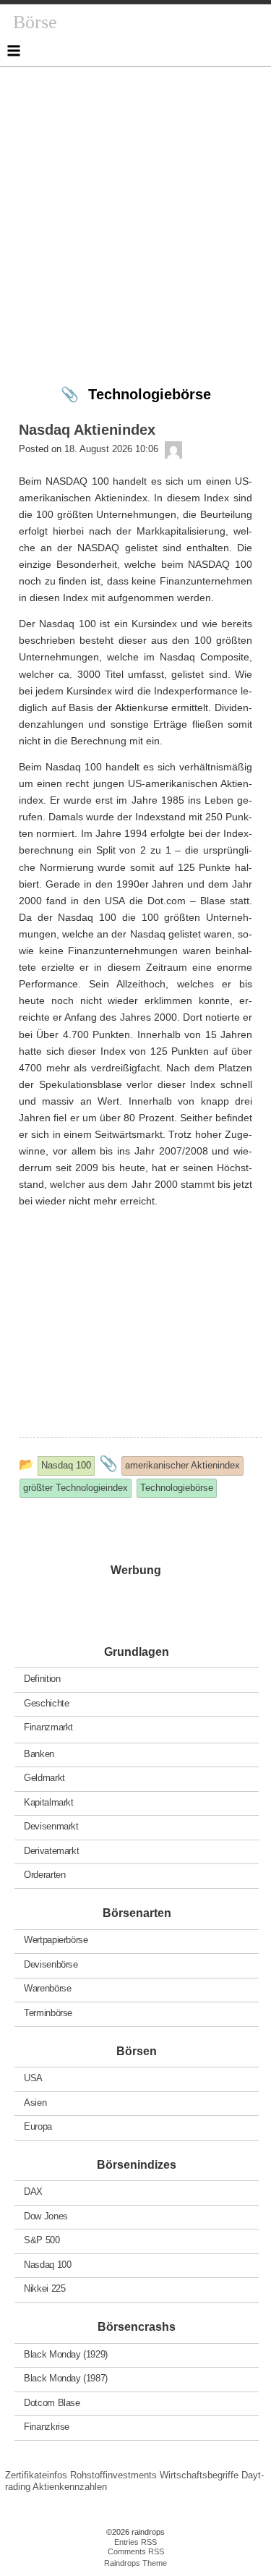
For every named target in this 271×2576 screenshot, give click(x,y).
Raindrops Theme (135, 2563)
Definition (42, 1679)
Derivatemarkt (51, 1850)
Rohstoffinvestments (113, 2475)
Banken (39, 1753)
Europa (38, 2126)
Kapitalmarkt (48, 1802)
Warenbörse (47, 1988)
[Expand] (14, 51)
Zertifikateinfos (36, 2475)
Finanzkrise (47, 2427)
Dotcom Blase (52, 2402)
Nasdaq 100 (47, 2264)
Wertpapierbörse (56, 1940)
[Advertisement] (135, 202)
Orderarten (44, 1875)
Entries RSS (135, 2542)
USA (33, 2078)
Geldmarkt (44, 1778)
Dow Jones (46, 2215)
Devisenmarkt (51, 1826)
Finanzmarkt (48, 1727)
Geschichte (46, 1703)
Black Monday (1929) (66, 2354)
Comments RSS (136, 2551)
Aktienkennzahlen (70, 2487)
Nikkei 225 (44, 2288)
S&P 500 (42, 2240)
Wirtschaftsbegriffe (199, 2475)
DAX (33, 2192)
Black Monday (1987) (66, 2378)
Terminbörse (48, 2013)
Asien (35, 2102)
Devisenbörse (51, 1964)
